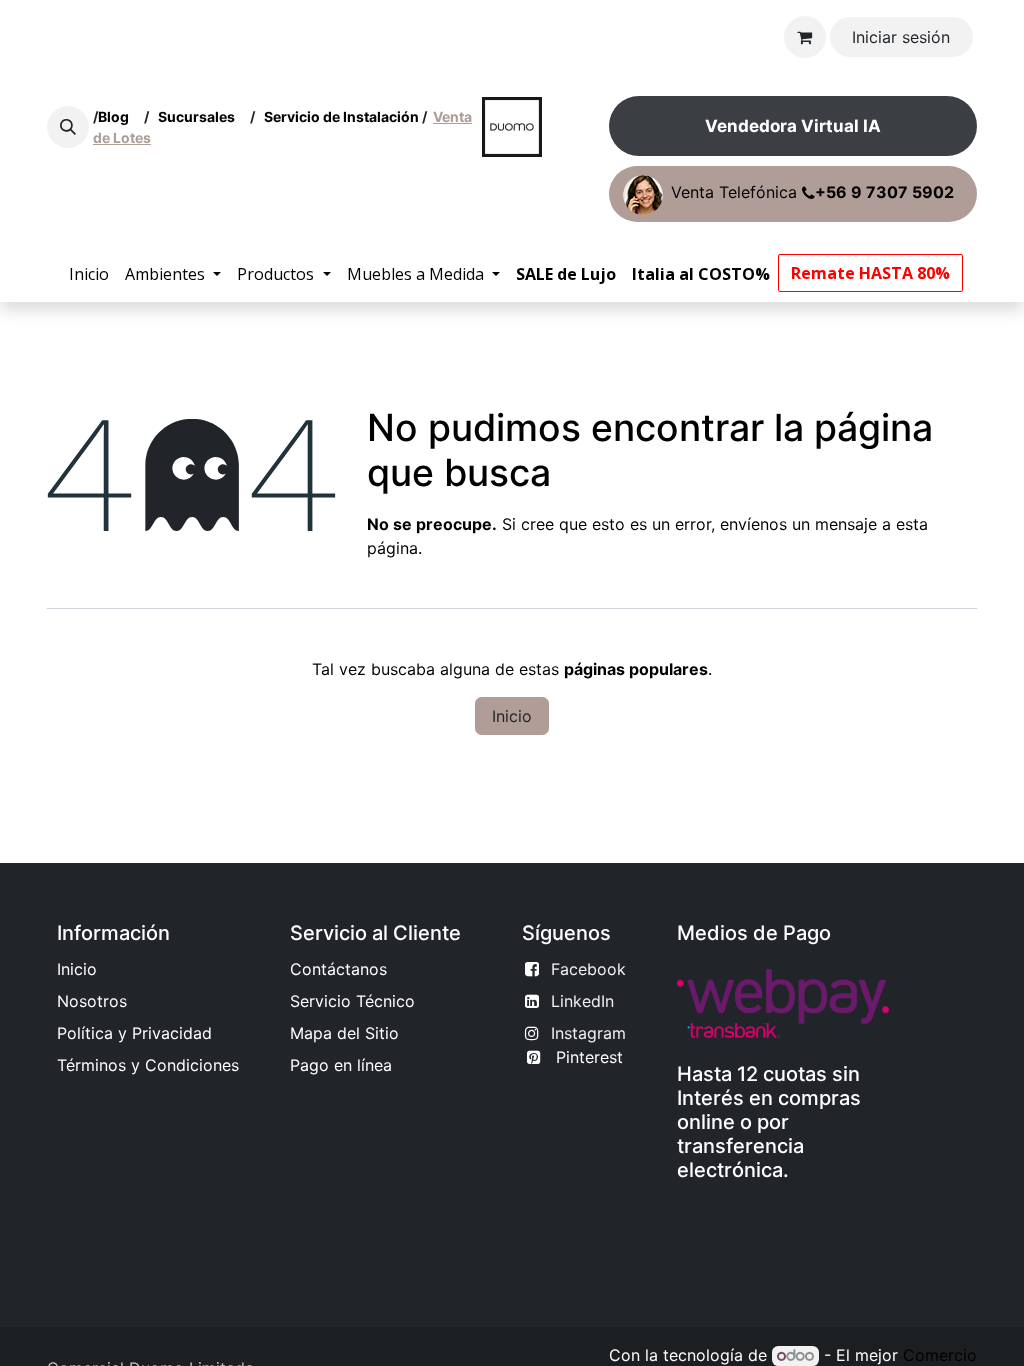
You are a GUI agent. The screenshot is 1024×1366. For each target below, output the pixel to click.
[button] (68, 127)
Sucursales (201, 116)
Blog (116, 116)
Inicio (512, 716)
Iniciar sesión (901, 37)
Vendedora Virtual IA (793, 126)
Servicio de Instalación (341, 116)
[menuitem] (89, 274)
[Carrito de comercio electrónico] (805, 37)
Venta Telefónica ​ (812, 193)
